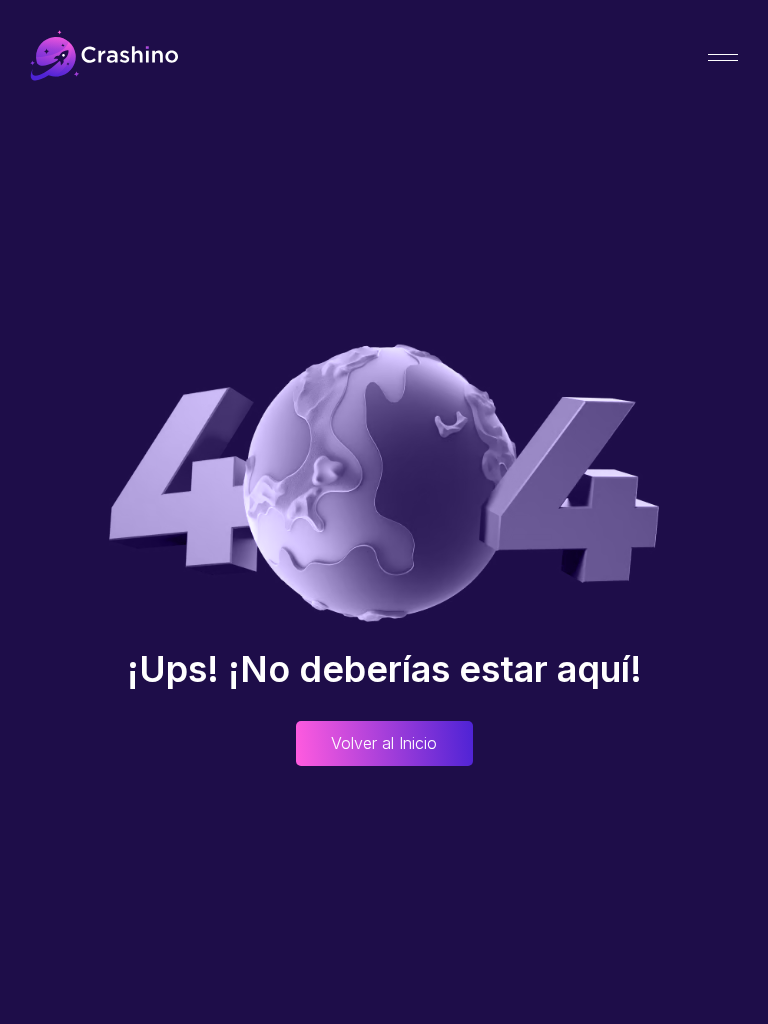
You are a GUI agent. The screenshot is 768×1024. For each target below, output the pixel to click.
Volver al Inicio (384, 743)
